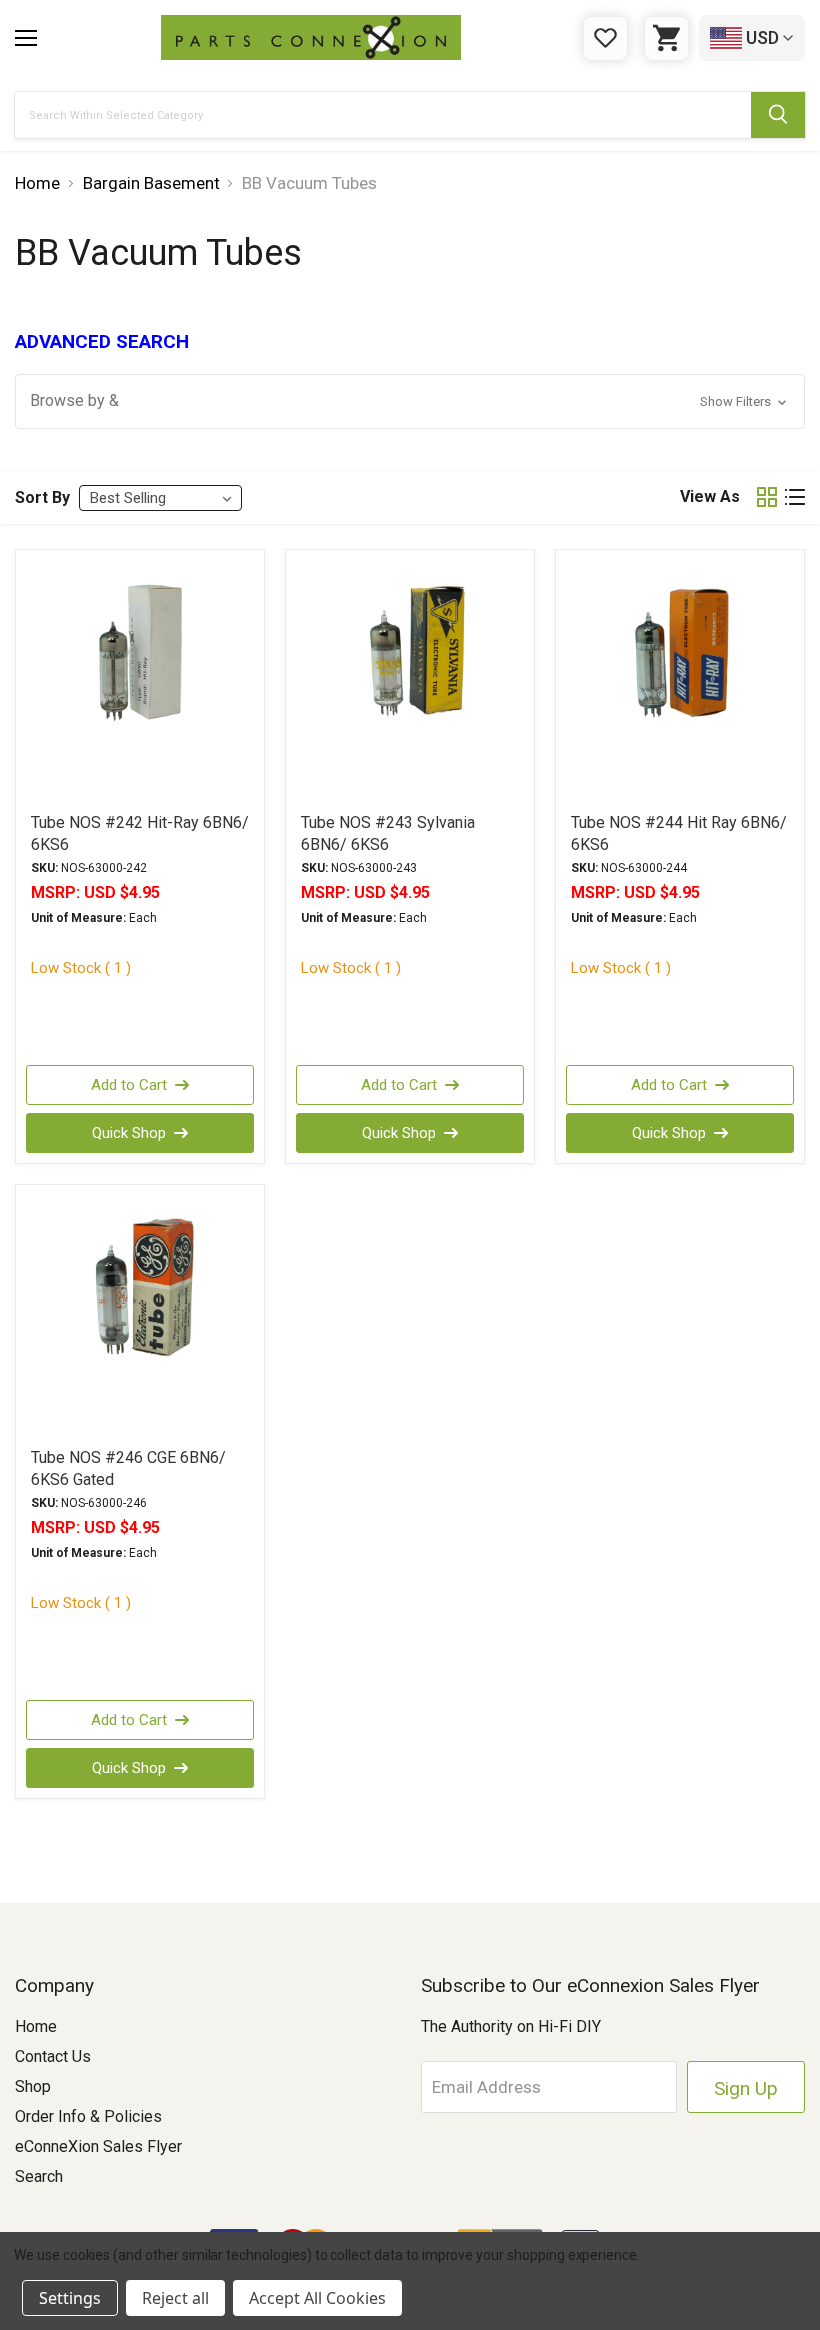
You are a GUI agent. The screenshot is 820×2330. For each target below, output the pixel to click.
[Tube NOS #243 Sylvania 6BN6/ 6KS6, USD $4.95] (410, 680)
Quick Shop (129, 1133)
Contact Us (53, 2056)
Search (39, 2176)
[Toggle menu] (26, 38)
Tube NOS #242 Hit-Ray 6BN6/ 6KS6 (140, 833)
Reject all (175, 2298)
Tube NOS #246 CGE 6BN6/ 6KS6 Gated (128, 1468)
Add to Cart (129, 1085)
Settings (70, 2298)
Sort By (42, 497)
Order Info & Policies (88, 2116)
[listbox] (160, 498)
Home (36, 2026)
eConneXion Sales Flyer (98, 2146)
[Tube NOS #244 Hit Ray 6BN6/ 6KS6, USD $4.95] (680, 680)
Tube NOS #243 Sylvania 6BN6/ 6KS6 (388, 833)
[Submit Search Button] (778, 115)
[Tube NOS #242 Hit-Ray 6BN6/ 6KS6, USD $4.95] (140, 680)
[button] (410, 401)
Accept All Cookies (317, 2298)
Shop (33, 2086)
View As (710, 496)
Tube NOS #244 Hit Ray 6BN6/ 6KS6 (679, 833)
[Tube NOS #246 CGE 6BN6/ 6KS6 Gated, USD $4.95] (140, 1315)
